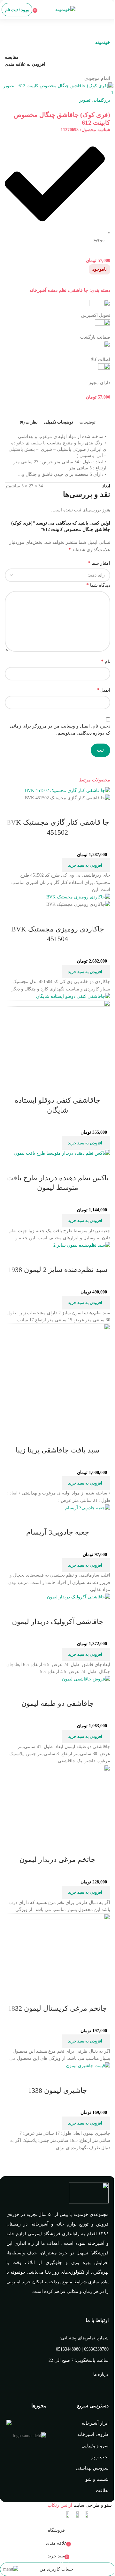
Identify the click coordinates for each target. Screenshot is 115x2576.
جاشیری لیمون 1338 (58, 2090)
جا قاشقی (79, 290)
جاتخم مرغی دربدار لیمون (57, 1860)
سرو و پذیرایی (95, 2446)
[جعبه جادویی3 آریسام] (88, 1507)
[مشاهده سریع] (85, 810)
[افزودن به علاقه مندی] (68, 810)
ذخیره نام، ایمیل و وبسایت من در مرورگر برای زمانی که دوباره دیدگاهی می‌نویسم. (60, 730)
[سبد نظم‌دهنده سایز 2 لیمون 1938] (82, 1245)
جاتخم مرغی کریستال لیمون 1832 (57, 2008)
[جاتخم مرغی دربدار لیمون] (57, 1801)
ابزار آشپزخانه (95, 2423)
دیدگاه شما (98, 585)
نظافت (102, 2491)
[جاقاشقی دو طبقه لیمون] (86, 1679)
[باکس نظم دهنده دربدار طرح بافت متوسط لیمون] (62, 1153)
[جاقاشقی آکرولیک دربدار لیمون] (79, 1597)
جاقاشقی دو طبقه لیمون (58, 1703)
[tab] (88, 422)
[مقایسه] (102, 810)
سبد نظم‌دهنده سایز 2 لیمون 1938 (58, 1270)
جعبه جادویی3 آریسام (58, 1532)
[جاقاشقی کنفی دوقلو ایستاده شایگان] (73, 996)
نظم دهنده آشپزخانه (48, 290)
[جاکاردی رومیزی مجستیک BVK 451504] (78, 897)
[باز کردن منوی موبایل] (108, 10)
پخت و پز (100, 2457)
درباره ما (101, 2374)
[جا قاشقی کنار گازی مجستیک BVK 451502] (68, 791)
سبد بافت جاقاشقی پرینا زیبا (57, 1450)
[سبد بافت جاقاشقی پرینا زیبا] (57, 1376)
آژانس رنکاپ (60, 2505)
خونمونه (103, 42)
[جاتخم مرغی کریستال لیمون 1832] (57, 1950)
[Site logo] (65, 9)
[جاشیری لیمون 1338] (88, 2066)
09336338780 (96, 2349)
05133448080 (68, 2349)
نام (106, 661)
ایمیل (103, 690)
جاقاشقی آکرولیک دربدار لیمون (58, 1622)
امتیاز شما (99, 563)
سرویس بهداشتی (92, 2468)
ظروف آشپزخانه (93, 2434)
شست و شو (97, 2479)
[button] (86, 865)
